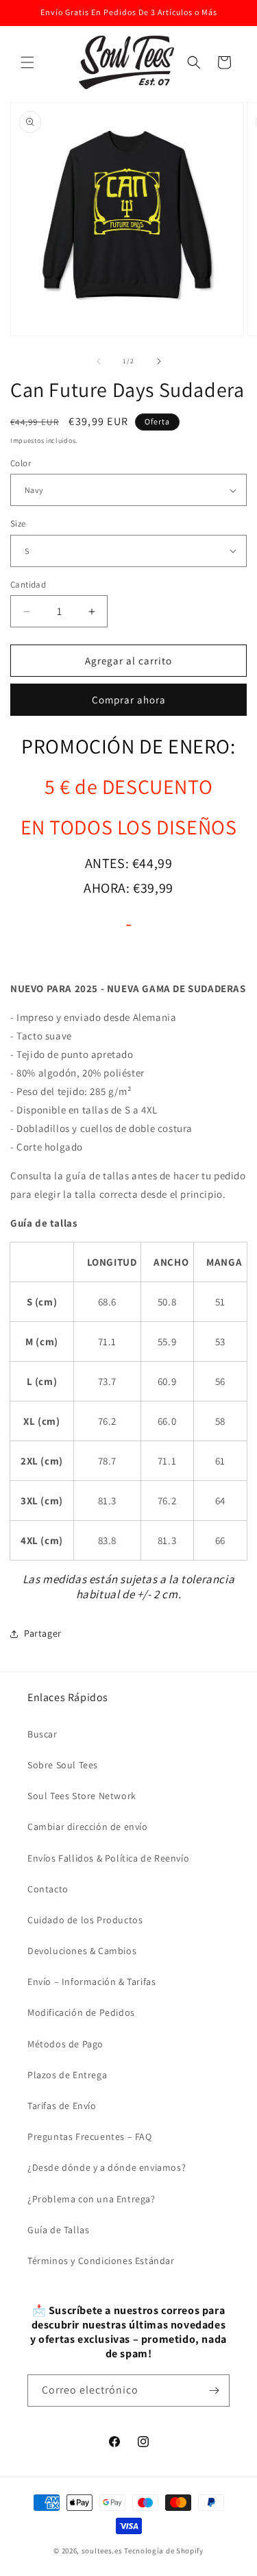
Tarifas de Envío (62, 2106)
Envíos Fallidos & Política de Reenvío (108, 1858)
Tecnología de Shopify (164, 2551)
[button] (27, 62)
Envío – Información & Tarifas (91, 1982)
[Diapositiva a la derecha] (159, 361)
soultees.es (102, 2551)
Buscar (42, 1734)
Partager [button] (43, 1633)
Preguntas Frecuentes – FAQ (90, 2136)
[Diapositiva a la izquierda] (99, 361)
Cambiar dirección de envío (88, 1827)
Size (18, 523)
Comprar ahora (129, 700)
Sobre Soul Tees (63, 1765)
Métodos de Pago (65, 2044)
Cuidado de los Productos (85, 1920)
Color (21, 463)
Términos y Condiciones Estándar (101, 2261)
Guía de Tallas (58, 2230)
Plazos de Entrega (67, 2075)
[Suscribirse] (214, 2391)
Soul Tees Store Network (82, 1796)
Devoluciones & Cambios (82, 1951)
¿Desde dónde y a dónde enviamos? (107, 2167)
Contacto (48, 1889)
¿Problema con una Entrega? (91, 2199)
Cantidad (28, 585)
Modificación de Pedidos (81, 2012)
